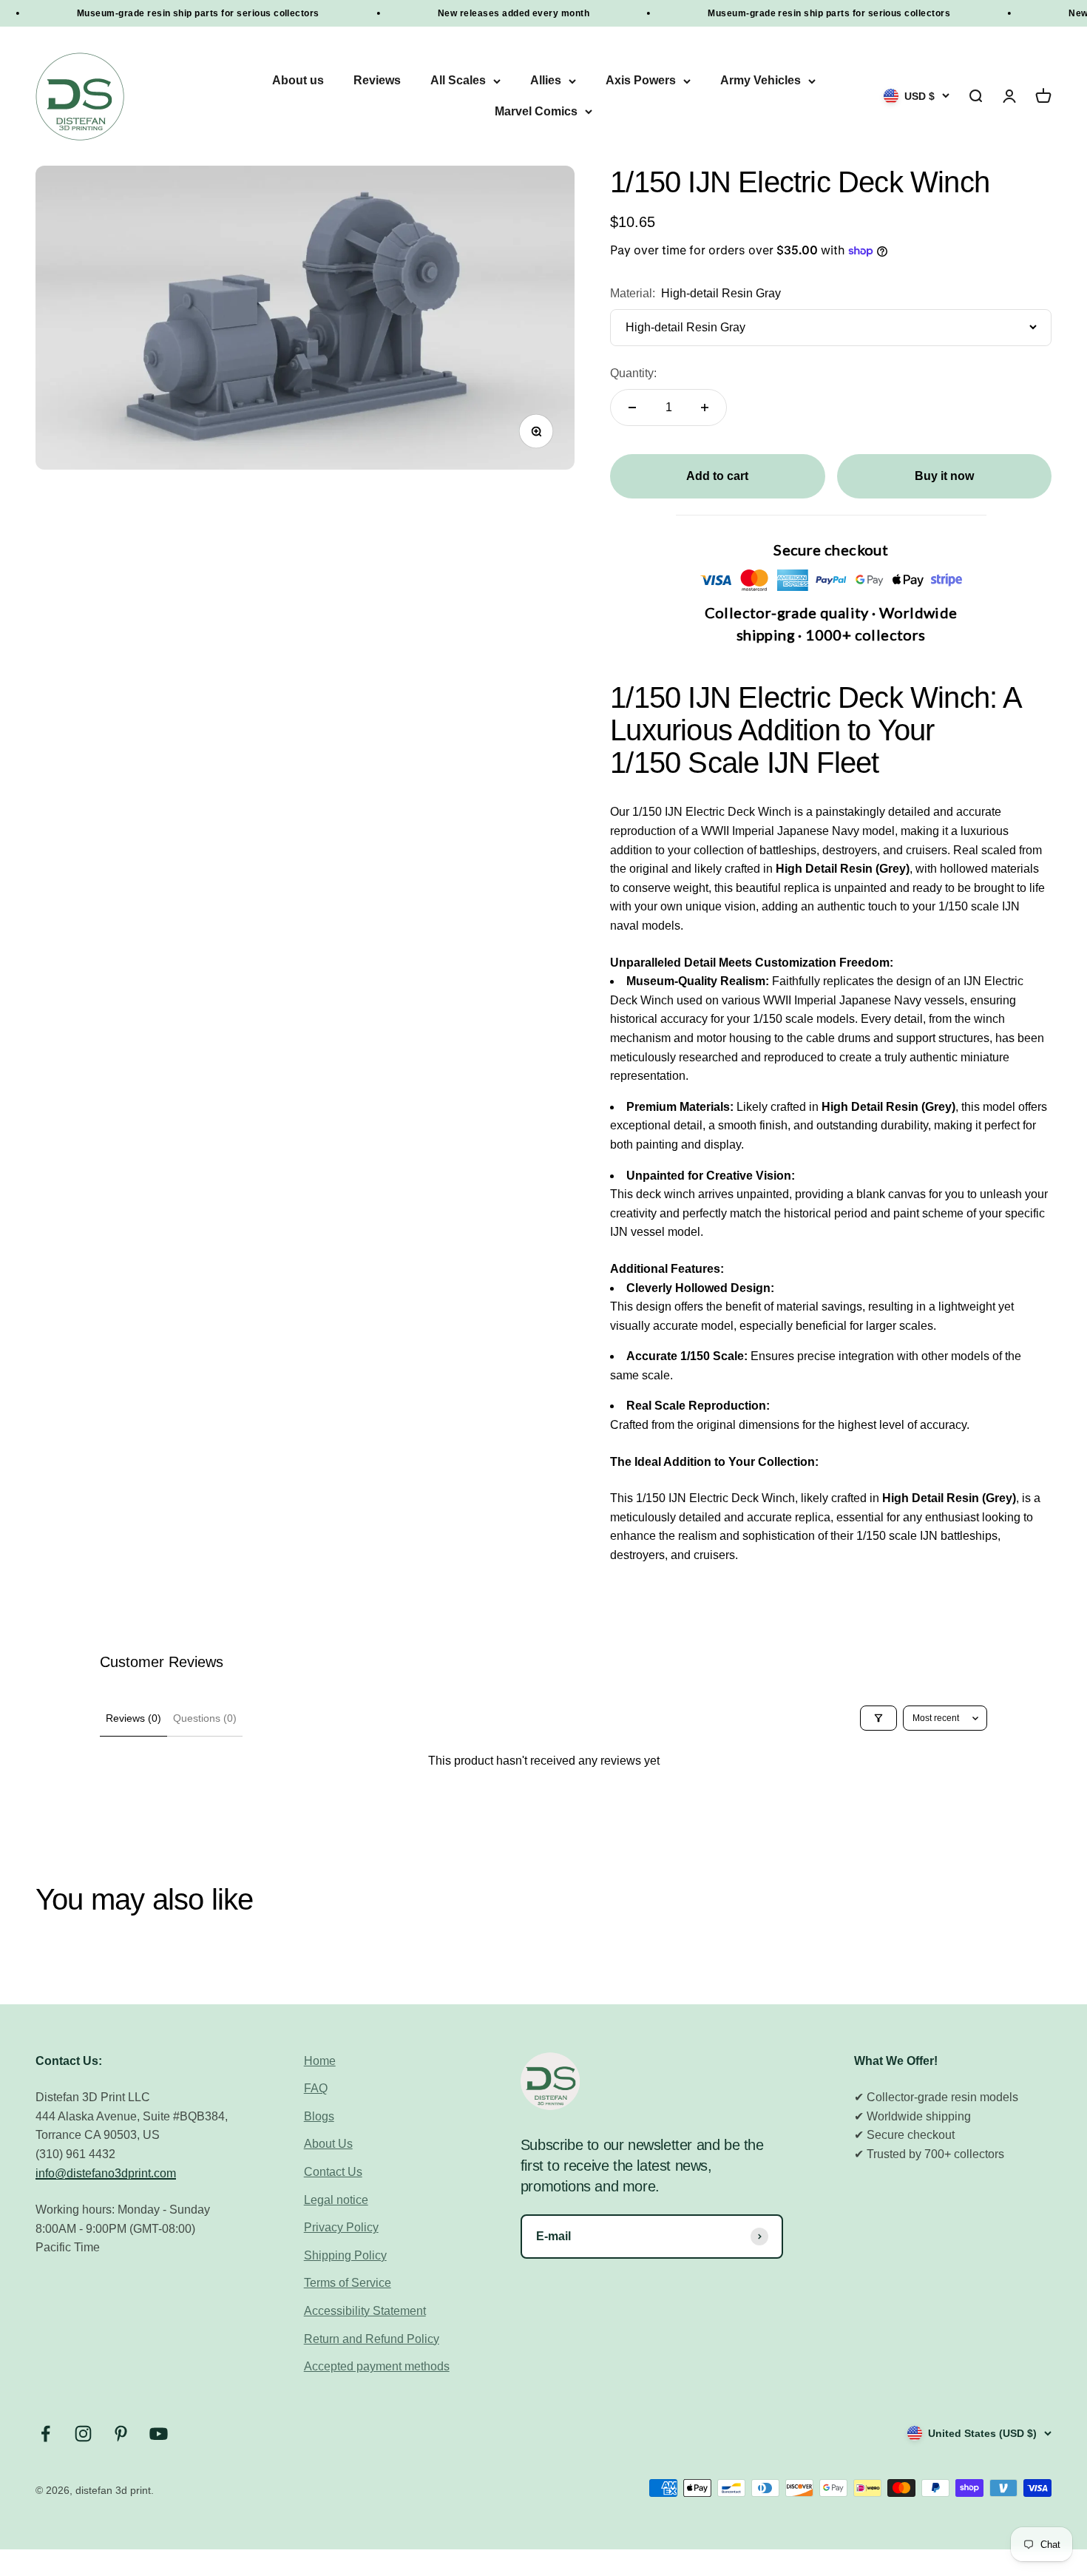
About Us (328, 2144)
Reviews (377, 81)
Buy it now (944, 476)
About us (298, 81)
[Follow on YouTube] (159, 2434)
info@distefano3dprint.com (106, 2173)
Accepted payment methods (377, 2366)
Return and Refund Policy (372, 2339)
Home (320, 2061)
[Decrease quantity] (632, 408)
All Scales (458, 81)
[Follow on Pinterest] (121, 2434)
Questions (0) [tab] (205, 1718)
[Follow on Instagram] (83, 2434)
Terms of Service (348, 2283)
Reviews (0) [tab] (133, 1718)
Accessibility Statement (365, 2311)
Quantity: (633, 373)
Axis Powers (641, 81)
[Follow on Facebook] (45, 2434)
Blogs (319, 2116)
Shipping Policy (345, 2255)
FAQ (316, 2088)
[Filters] (878, 1718)
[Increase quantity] (705, 408)
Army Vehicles (761, 81)
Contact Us (333, 2172)
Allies (546, 81)
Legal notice (336, 2200)
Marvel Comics (536, 111)
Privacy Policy (341, 2227)
